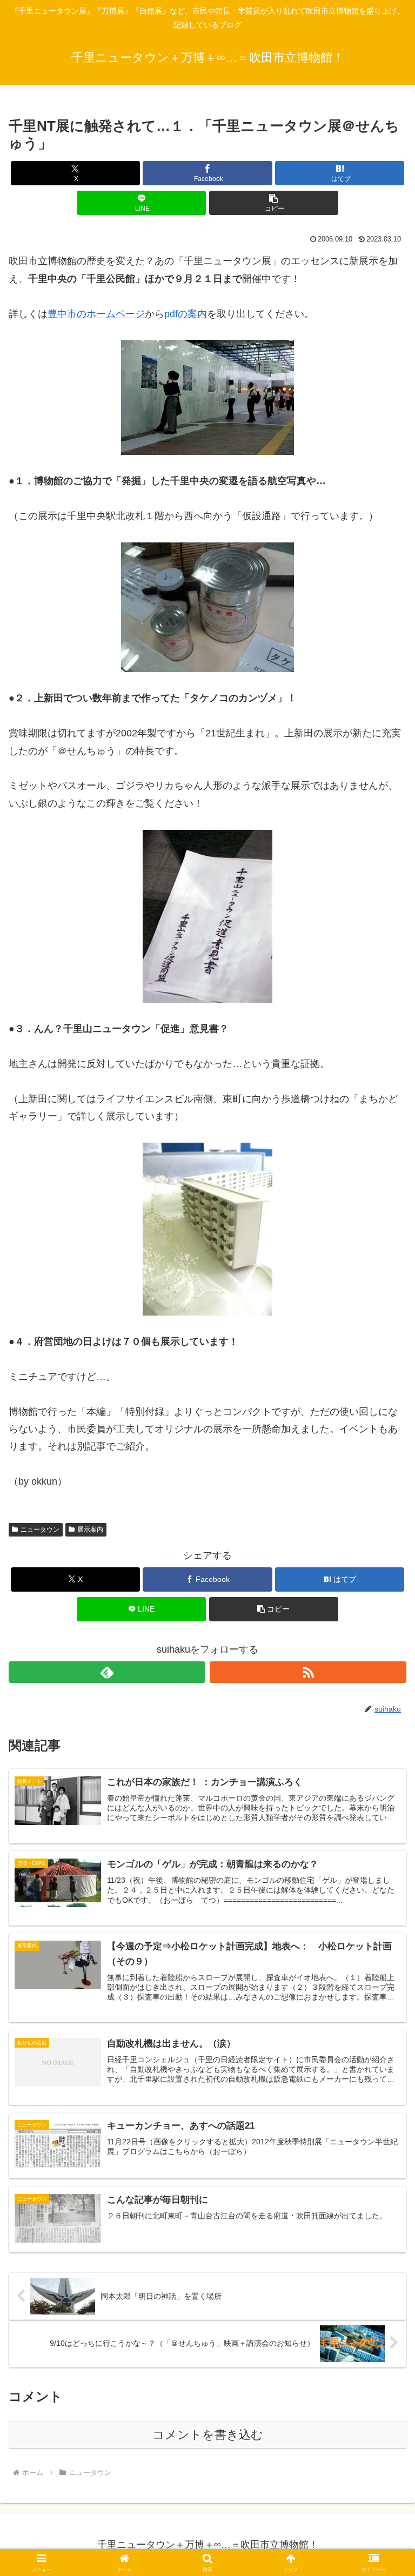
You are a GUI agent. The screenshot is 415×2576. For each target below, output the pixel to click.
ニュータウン (40, 1530)
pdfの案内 (186, 314)
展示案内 (90, 1530)
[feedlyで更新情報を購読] (107, 1672)
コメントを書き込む (208, 2435)
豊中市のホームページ (96, 314)
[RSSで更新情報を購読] (308, 1672)
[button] (274, 203)
